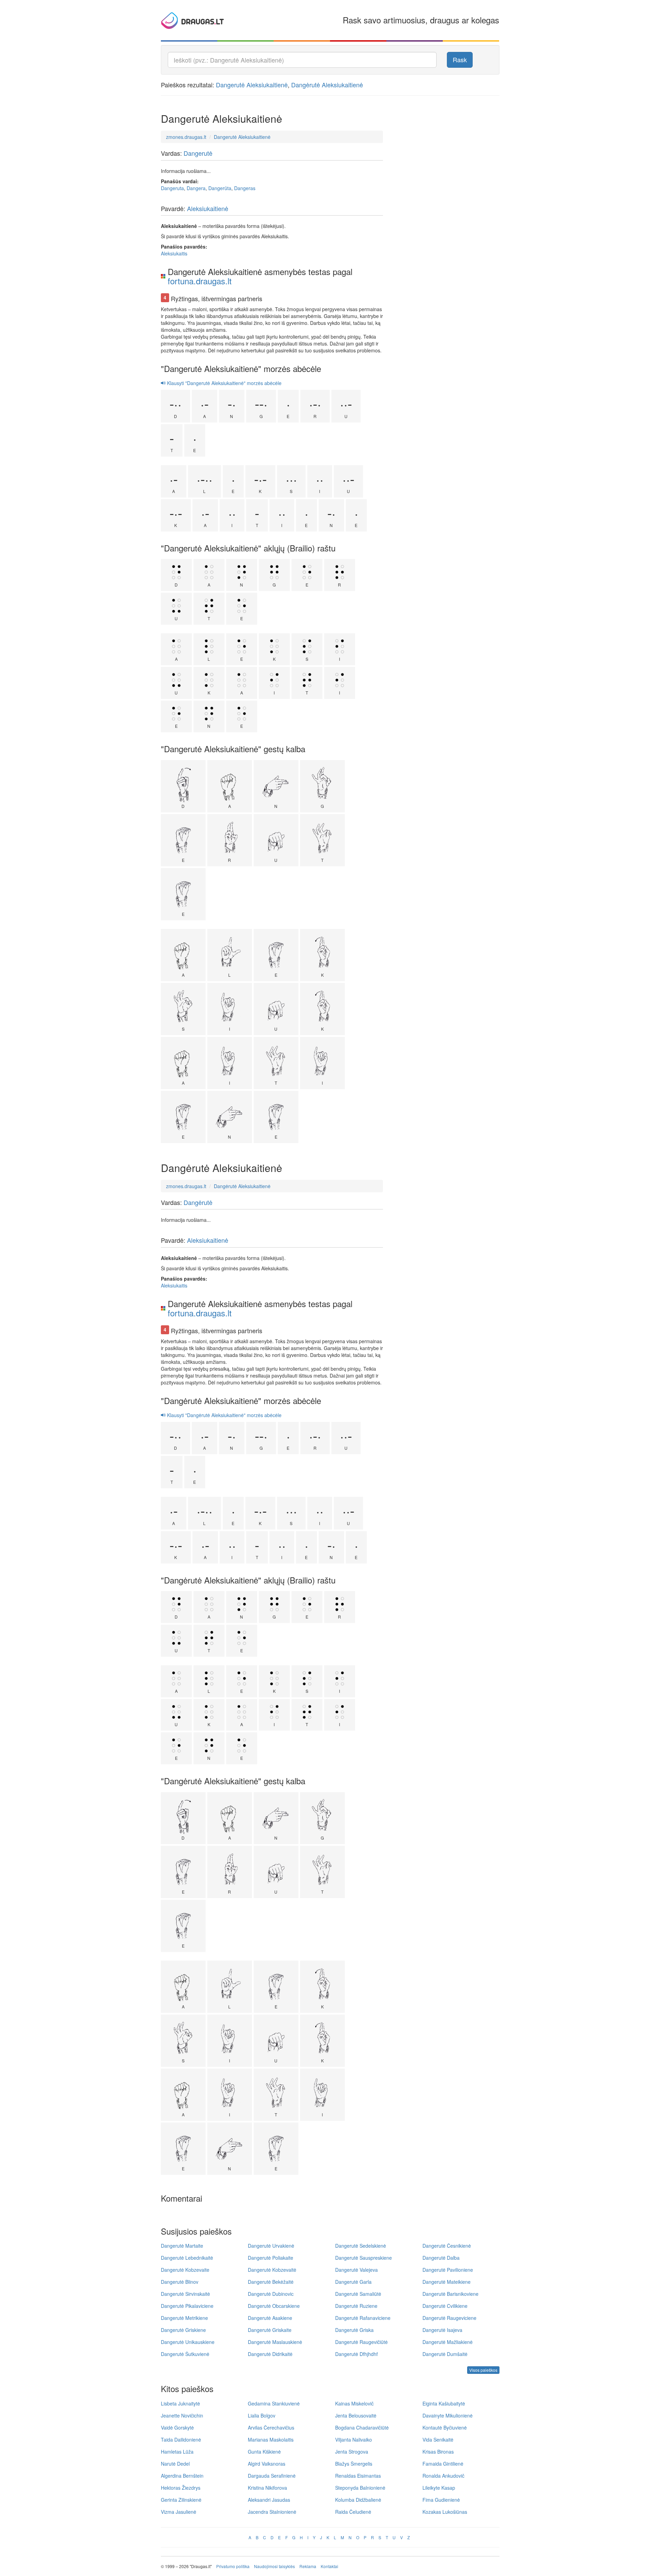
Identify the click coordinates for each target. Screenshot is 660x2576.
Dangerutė (198, 153)
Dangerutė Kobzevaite (185, 2270)
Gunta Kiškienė (264, 2452)
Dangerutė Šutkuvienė (185, 2354)
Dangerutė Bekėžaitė (271, 2282)
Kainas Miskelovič (354, 2403)
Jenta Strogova (352, 2452)
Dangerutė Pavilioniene (448, 2270)
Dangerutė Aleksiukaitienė (252, 85)
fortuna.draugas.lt (200, 281)
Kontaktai (329, 2566)
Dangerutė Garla (353, 2282)
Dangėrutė (198, 1202)
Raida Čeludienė (353, 2512)
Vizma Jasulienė (179, 2512)
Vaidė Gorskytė (177, 2427)
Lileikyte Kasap (439, 2488)
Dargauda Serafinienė (272, 2476)
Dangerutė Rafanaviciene (363, 2318)
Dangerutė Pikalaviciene (187, 2306)
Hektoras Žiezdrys (181, 2488)
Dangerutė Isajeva (442, 2330)
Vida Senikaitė (438, 2440)
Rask (460, 59)
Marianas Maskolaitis (271, 2440)
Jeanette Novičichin (182, 2415)
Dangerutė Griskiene (183, 2330)
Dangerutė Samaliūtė (358, 2294)
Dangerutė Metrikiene (184, 2318)
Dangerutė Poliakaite (271, 2258)
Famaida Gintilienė (443, 2464)
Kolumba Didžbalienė (358, 2500)
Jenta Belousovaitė (356, 2415)
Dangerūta (220, 188)
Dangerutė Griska (354, 2330)
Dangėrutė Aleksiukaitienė (327, 85)
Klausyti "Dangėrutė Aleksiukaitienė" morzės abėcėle (224, 1415)
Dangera (196, 188)
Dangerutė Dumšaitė (445, 2354)
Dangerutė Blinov (180, 2282)
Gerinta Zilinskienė (181, 2500)
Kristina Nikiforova (267, 2488)
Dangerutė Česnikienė (447, 2246)
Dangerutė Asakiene (270, 2318)
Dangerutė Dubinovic (271, 2294)
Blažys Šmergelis (354, 2464)
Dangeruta (172, 188)
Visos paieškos (483, 2370)
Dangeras (245, 188)
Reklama (308, 2566)
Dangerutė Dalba (441, 2258)
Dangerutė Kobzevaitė (272, 2270)
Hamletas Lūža (177, 2452)
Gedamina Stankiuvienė (274, 2403)
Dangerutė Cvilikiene (445, 2306)
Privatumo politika (233, 2566)
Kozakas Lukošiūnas (445, 2512)
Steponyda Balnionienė (360, 2488)
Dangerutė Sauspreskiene (364, 2258)
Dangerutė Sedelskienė (361, 2246)
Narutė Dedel (175, 2464)
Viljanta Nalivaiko (354, 2440)
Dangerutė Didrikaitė (270, 2354)
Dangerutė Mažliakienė (448, 2342)
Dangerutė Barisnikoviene (450, 2294)
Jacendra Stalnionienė (272, 2512)
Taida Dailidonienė (181, 2440)
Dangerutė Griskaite (270, 2330)
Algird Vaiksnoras (267, 2464)
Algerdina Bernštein (182, 2476)
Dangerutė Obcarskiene (274, 2306)
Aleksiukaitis (174, 253)
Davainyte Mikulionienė (448, 2415)
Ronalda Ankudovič (443, 2476)
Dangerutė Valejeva (356, 2270)
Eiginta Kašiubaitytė (444, 2403)
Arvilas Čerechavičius (271, 2427)
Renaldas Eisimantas (358, 2476)
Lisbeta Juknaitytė (180, 2403)
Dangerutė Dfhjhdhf (356, 2354)
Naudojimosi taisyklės (274, 2566)
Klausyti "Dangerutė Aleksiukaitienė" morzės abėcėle (224, 383)
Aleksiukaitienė (208, 208)
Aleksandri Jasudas (269, 2500)
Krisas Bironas (438, 2452)
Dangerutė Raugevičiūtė (361, 2342)
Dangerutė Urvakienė (271, 2246)
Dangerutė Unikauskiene (188, 2342)
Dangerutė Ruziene (356, 2306)
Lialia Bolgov (262, 2415)
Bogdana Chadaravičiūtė (362, 2427)
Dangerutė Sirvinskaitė (185, 2294)
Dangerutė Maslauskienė (275, 2342)
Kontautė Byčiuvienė (445, 2427)
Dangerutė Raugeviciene (449, 2318)
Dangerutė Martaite (182, 2246)
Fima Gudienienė (441, 2500)
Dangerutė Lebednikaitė (187, 2258)
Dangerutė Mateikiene (447, 2282)
